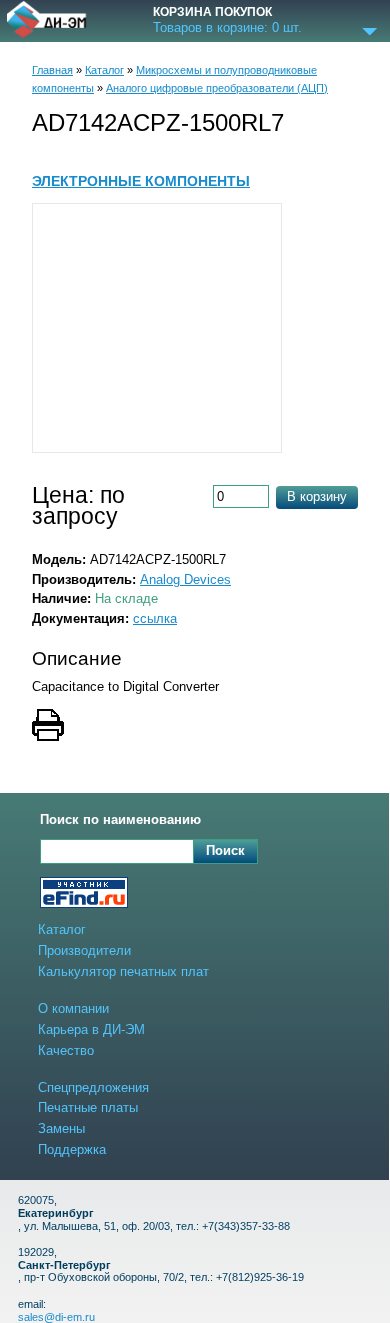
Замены (61, 1128)
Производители (84, 950)
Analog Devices (185, 579)
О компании (73, 1008)
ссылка (155, 618)
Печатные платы (88, 1107)
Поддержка (72, 1149)
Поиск (225, 850)
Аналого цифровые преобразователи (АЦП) (217, 88)
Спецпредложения (93, 1087)
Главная (52, 70)
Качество (66, 1050)
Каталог (104, 70)
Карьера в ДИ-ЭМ (91, 1029)
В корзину (317, 496)
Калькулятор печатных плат (123, 971)
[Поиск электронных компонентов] (84, 894)
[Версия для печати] (195, 727)
